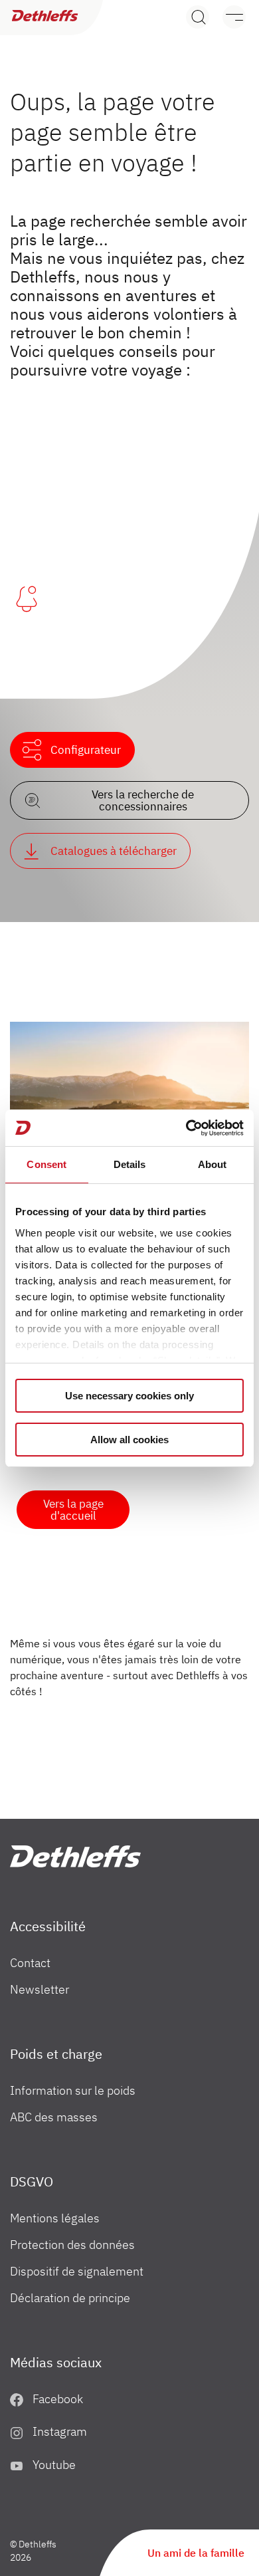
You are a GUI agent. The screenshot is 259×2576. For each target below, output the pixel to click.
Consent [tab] (46, 1164)
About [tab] (213, 1164)
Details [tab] (130, 1164)
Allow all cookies (129, 1440)
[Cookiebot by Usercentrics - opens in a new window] (186, 1128)
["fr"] (75, 1856)
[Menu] (227, 17)
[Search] (198, 17)
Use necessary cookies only (129, 1396)
